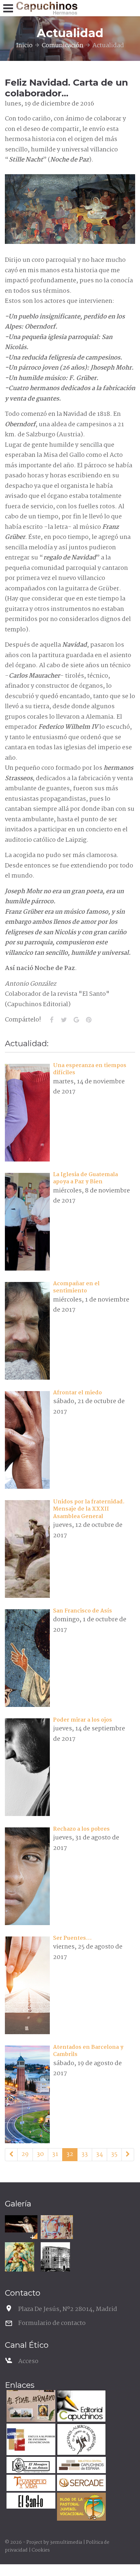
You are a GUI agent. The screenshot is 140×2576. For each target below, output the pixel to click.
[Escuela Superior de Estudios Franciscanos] (30, 2440)
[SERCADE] (81, 2484)
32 (70, 2154)
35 (114, 2154)
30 (40, 2154)
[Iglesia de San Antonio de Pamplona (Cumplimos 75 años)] (55, 2257)
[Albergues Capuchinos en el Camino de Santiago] (81, 2440)
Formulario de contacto (52, 2323)
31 (55, 2154)
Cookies (41, 2550)
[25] (11, 2155)
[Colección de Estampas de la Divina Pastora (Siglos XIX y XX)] (20, 2257)
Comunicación (63, 46)
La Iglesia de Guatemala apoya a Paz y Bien (85, 1178)
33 (85, 2154)
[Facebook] (51, 1020)
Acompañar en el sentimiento (76, 1287)
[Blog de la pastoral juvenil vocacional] (81, 2507)
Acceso (28, 2361)
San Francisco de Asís (83, 1611)
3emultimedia (66, 2542)
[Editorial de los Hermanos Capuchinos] (81, 2407)
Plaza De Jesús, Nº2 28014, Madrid (68, 2309)
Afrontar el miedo (77, 1393)
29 (25, 2154)
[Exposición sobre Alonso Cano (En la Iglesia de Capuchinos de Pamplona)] (21, 2224)
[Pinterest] (89, 1020)
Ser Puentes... (72, 1938)
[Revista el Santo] (30, 2502)
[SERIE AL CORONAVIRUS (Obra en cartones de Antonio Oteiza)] (57, 2227)
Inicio (24, 46)
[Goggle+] (76, 1020)
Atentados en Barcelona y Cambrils (88, 2051)
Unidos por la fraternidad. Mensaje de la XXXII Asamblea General (89, 1509)
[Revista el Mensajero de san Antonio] (30, 2466)
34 (99, 2154)
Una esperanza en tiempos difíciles (90, 1069)
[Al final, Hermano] (30, 2407)
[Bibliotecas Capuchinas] (81, 2466)
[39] (128, 2155)
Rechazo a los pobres (81, 1829)
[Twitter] (64, 1020)
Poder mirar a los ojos (83, 1720)
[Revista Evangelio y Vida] (30, 2484)
